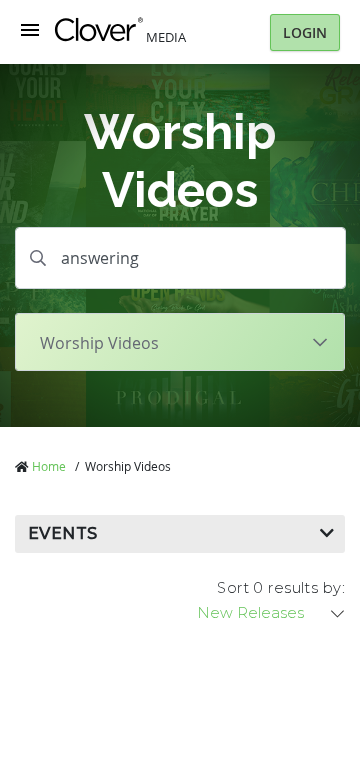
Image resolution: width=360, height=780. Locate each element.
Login (305, 32)
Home (49, 466)
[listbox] (272, 613)
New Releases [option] (250, 613)
